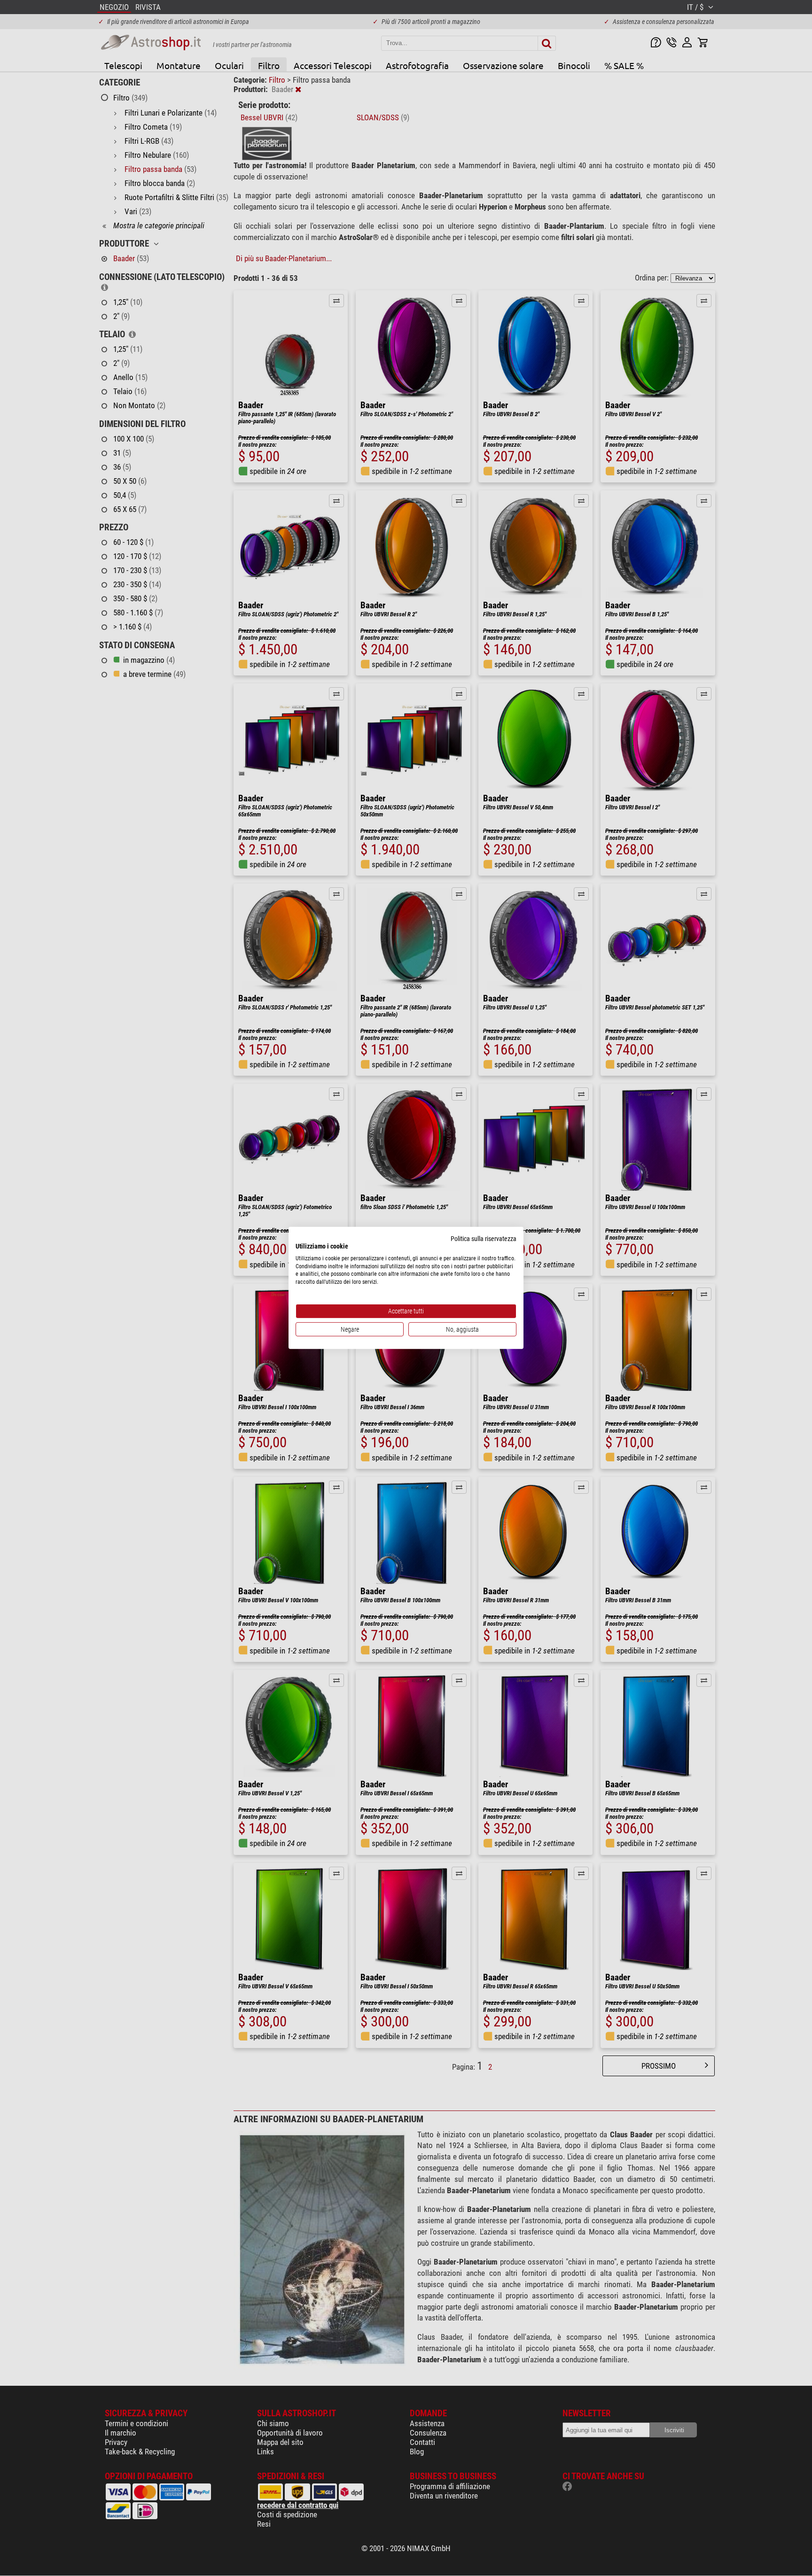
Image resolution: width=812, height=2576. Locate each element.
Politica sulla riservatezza (484, 1239)
